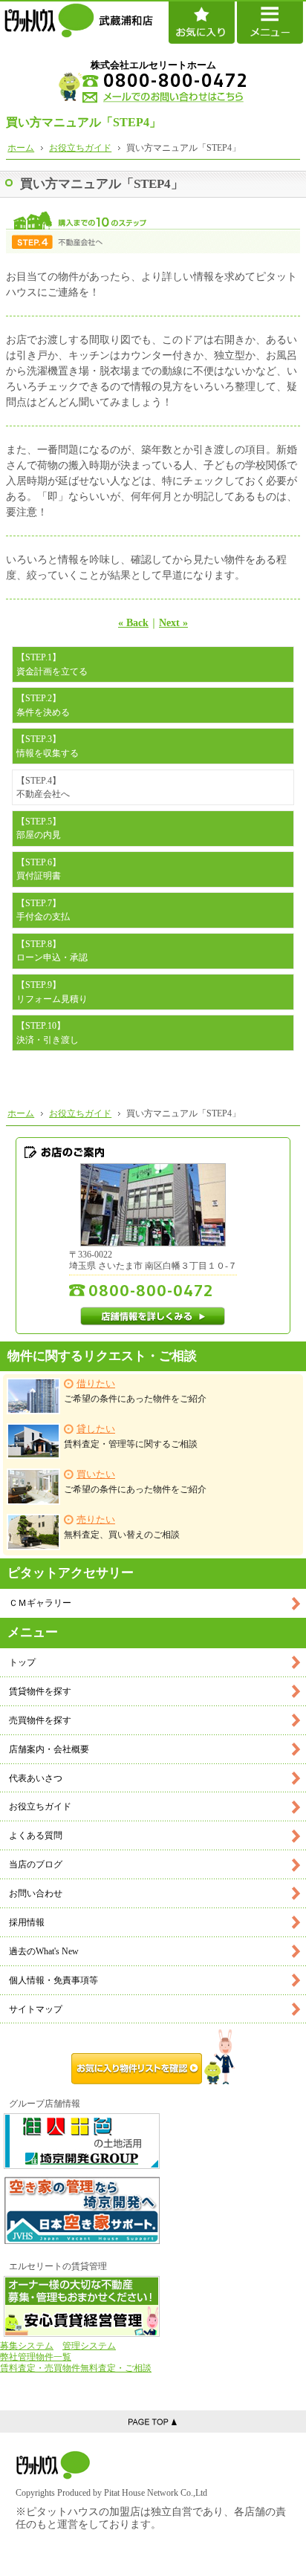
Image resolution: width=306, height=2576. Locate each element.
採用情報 (27, 1922)
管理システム (89, 2346)
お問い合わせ (36, 1893)
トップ (22, 1662)
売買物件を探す (40, 1720)
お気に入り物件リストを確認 (153, 2057)
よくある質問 (36, 1835)
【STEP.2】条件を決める (43, 705)
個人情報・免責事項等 (53, 1980)
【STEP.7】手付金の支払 (43, 910)
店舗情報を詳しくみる (153, 1316)
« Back (133, 623)
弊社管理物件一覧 (36, 2357)
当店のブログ (36, 1864)
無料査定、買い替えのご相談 (122, 1527)
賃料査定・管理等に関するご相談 (131, 1436)
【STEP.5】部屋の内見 (39, 828)
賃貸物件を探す (40, 1691)
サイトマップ (36, 2009)
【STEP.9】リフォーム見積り (52, 992)
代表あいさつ (36, 1778)
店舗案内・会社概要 (49, 1749)
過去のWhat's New (44, 1951)
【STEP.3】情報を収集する (48, 746)
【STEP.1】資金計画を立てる (52, 664)
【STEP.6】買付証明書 (39, 869)
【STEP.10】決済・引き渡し (48, 1032)
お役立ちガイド (40, 1806)
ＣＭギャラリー (40, 1603)
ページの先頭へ (153, 2421)
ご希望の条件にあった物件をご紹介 (135, 1391)
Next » (173, 623)
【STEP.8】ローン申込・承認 (52, 951)
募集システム (27, 2346)
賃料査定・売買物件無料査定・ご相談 (76, 2368)
